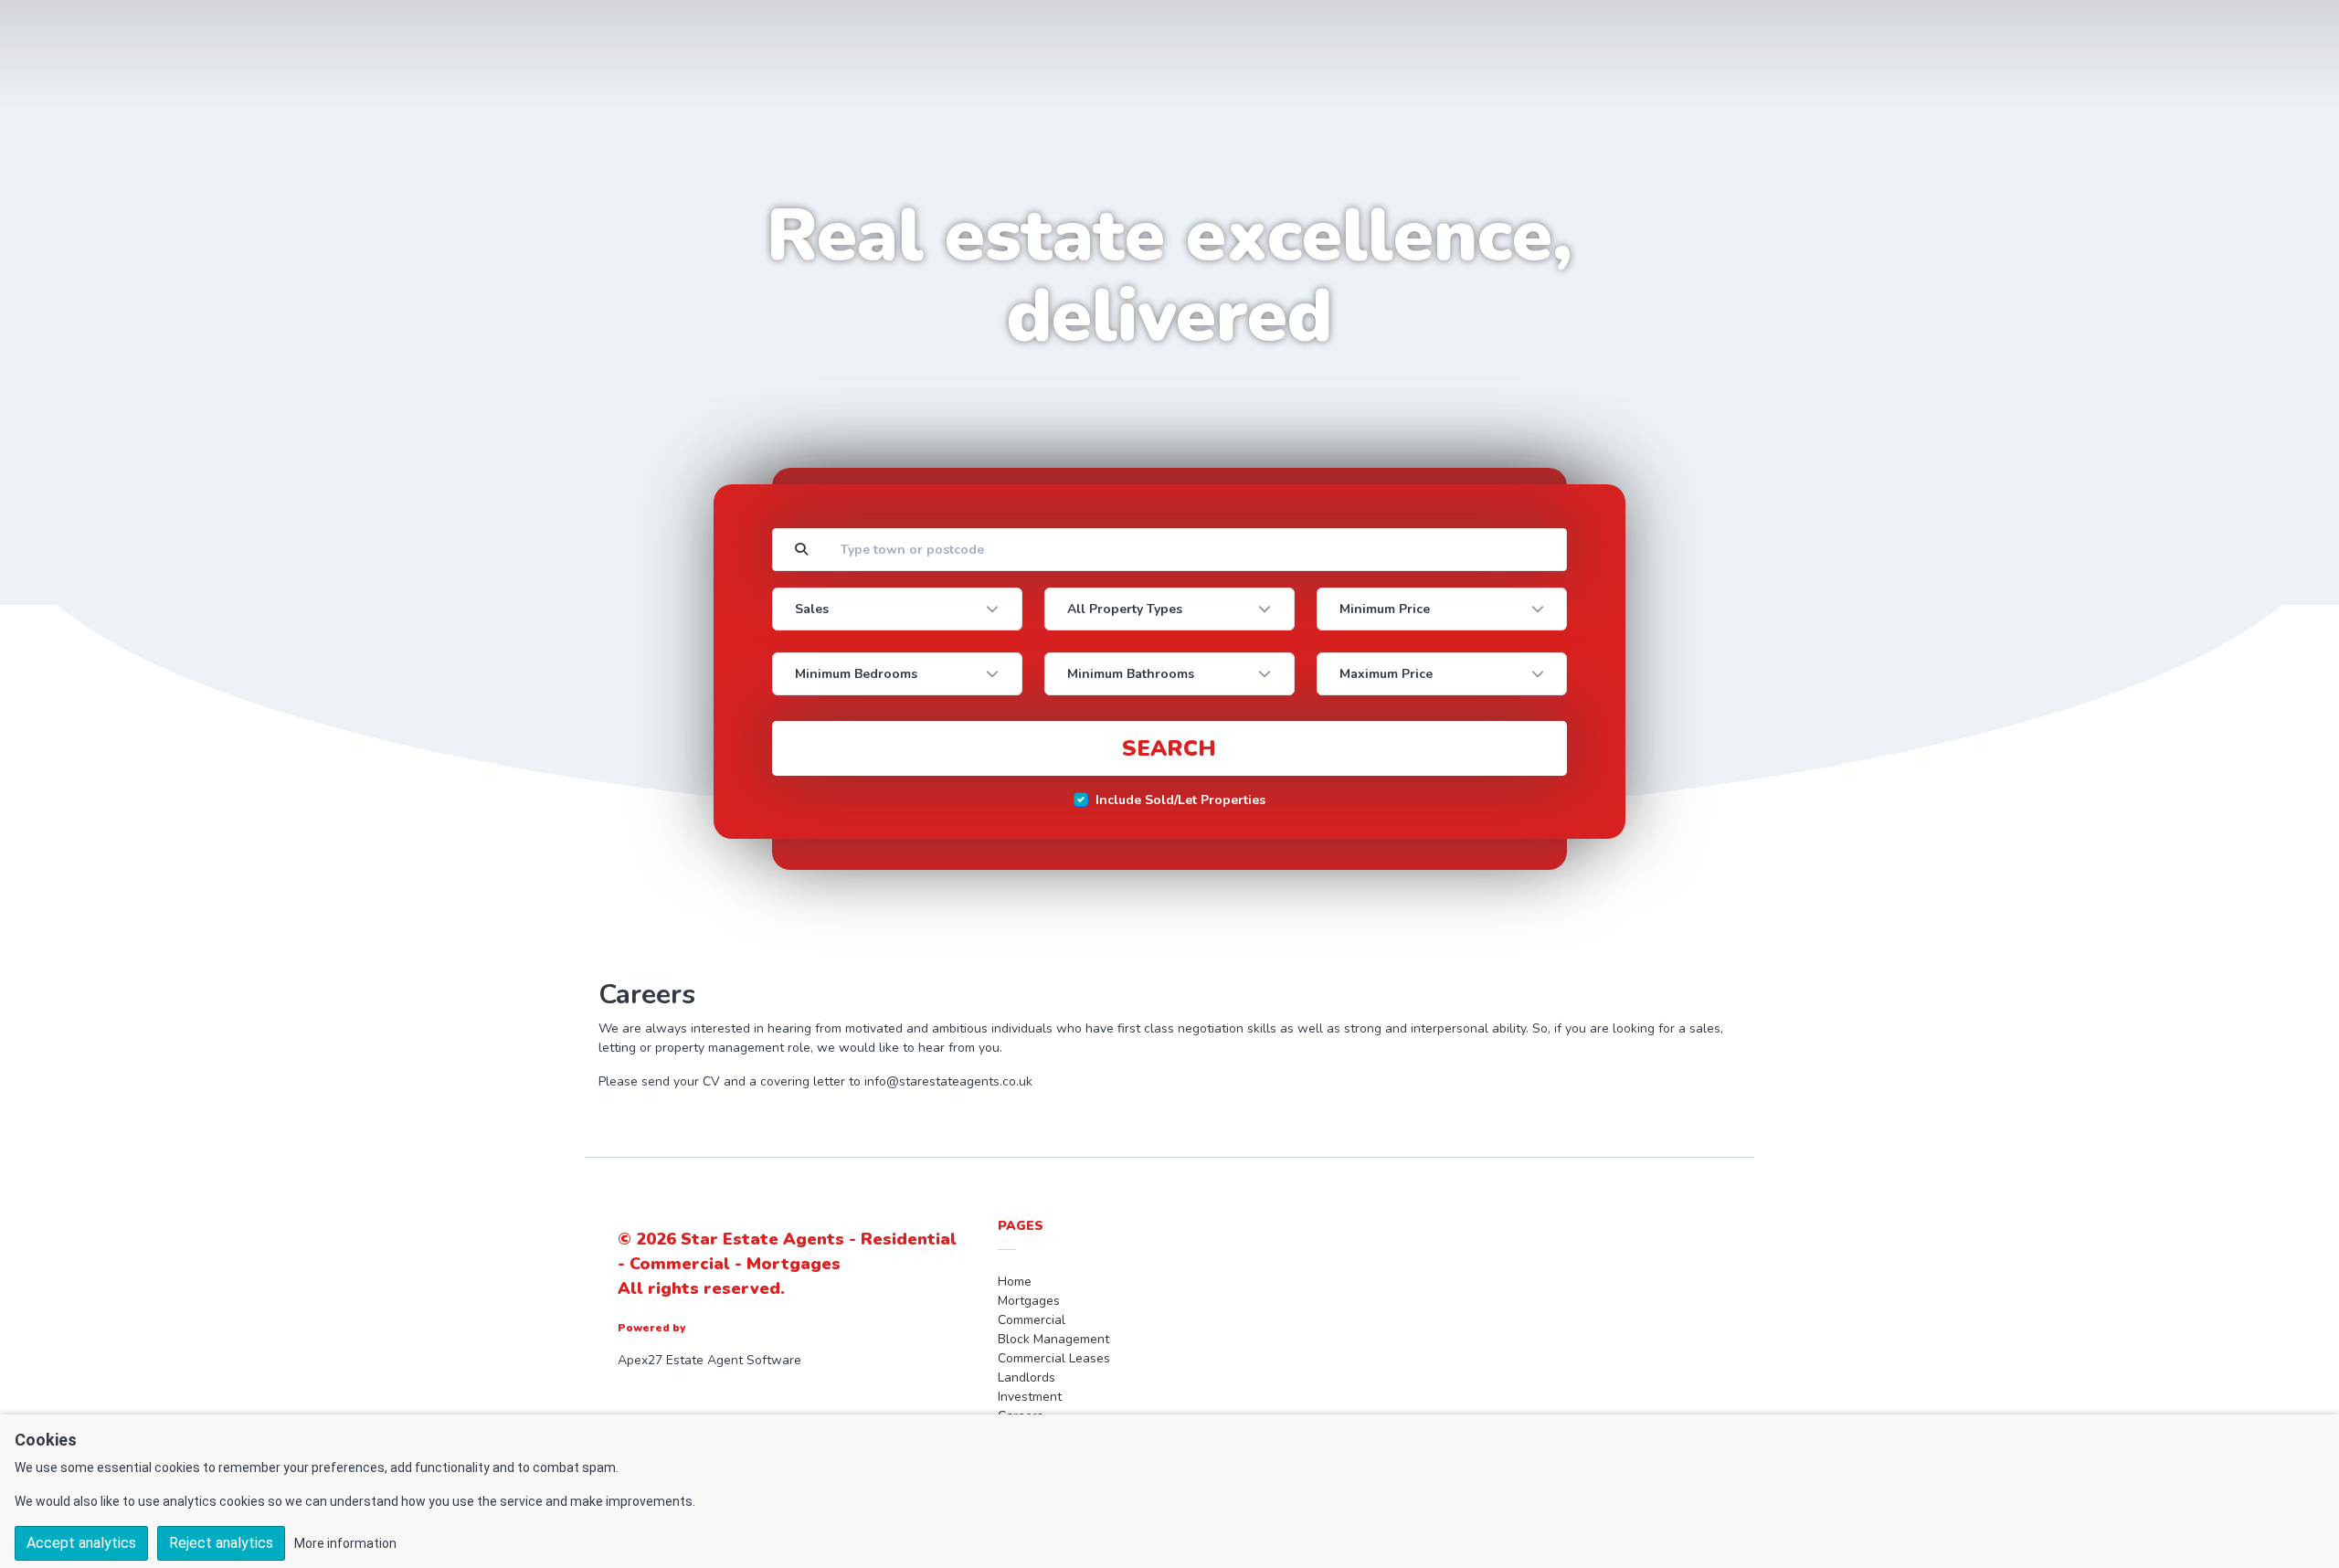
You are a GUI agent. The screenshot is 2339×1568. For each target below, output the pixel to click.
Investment (1030, 1397)
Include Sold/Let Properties (1180, 800)
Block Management (1053, 1339)
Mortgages (1029, 1301)
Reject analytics (221, 1543)
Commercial (1032, 1320)
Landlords (1027, 1377)
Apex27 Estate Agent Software (709, 1360)
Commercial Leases (1054, 1358)
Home (1015, 1282)
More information (345, 1543)
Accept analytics (81, 1543)
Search (1169, 748)
